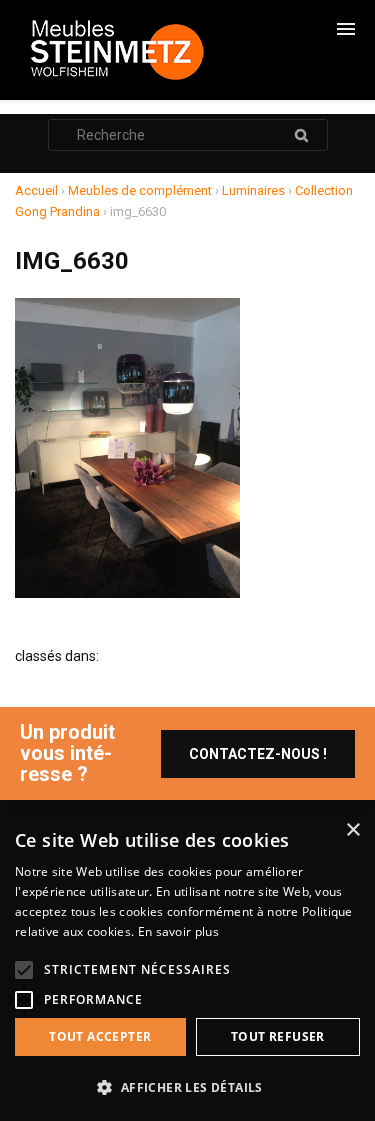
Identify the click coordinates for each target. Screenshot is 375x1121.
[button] (187, 1087)
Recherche (302, 135)
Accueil (36, 190)
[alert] (187, 965)
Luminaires (253, 190)
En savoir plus (178, 931)
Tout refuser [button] (278, 1036)
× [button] (352, 830)
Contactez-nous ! (258, 754)
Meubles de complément (140, 190)
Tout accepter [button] (100, 1036)
